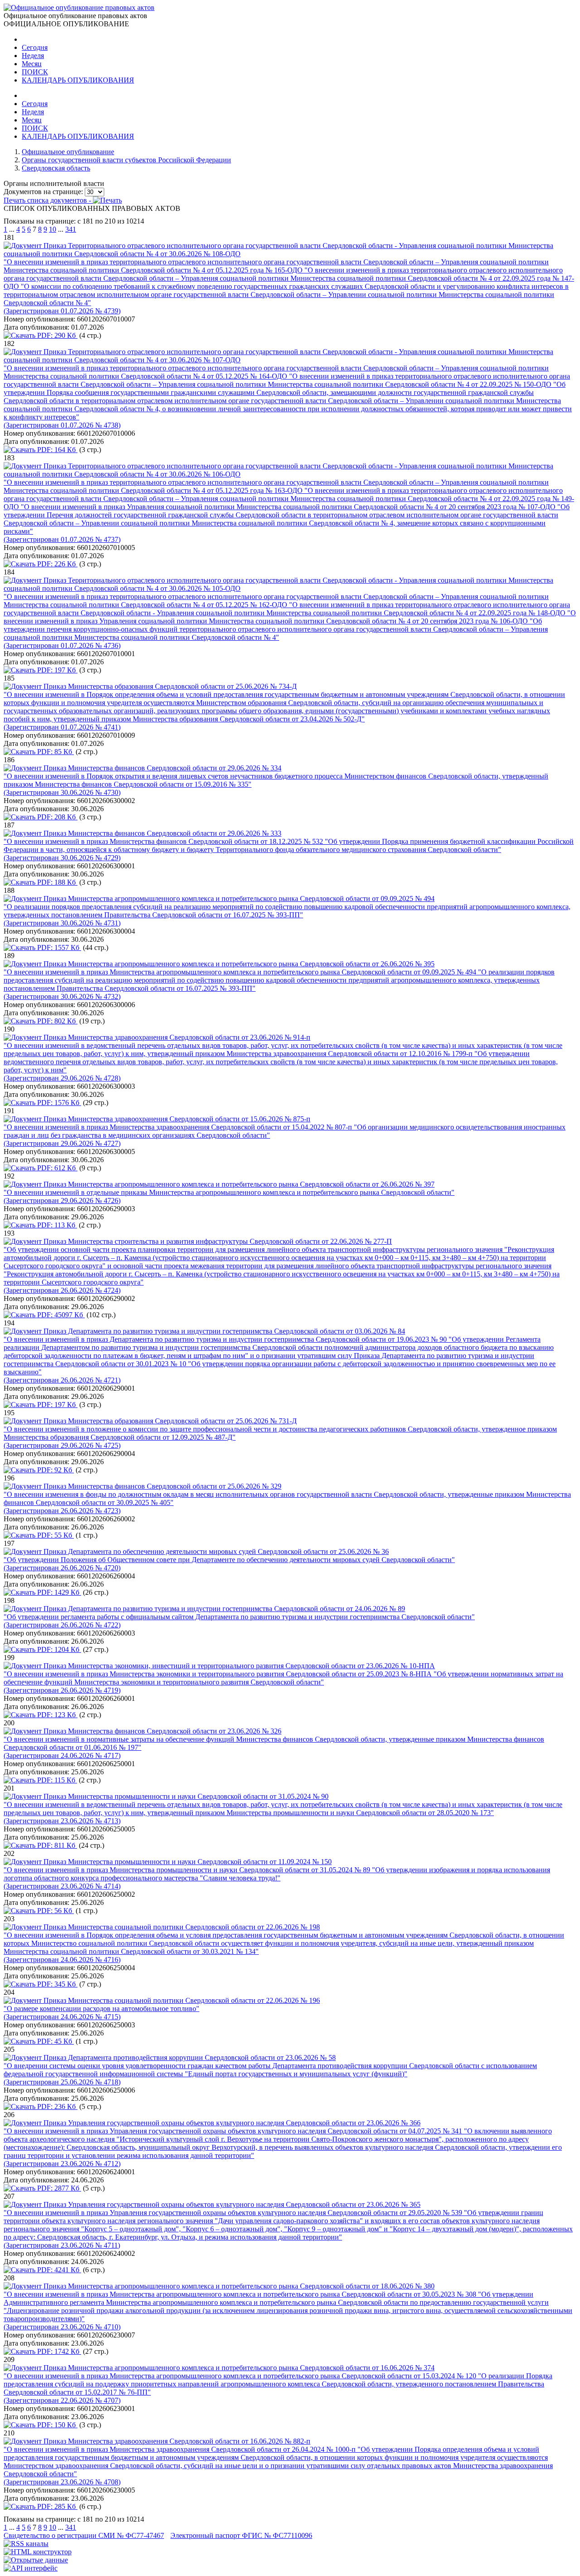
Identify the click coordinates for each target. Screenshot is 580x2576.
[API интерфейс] (31, 2568)
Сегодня (35, 47)
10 (53, 229)
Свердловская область (56, 168)
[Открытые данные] (36, 2560)
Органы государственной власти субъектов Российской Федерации (126, 160)
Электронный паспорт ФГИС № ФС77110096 (241, 2535)
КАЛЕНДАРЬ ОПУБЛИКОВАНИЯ (78, 80)
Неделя (33, 56)
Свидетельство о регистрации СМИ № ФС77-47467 (84, 2535)
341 (71, 229)
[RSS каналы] (26, 2544)
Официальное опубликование (68, 152)
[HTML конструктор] (38, 2552)
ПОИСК (35, 72)
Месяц (32, 64)
